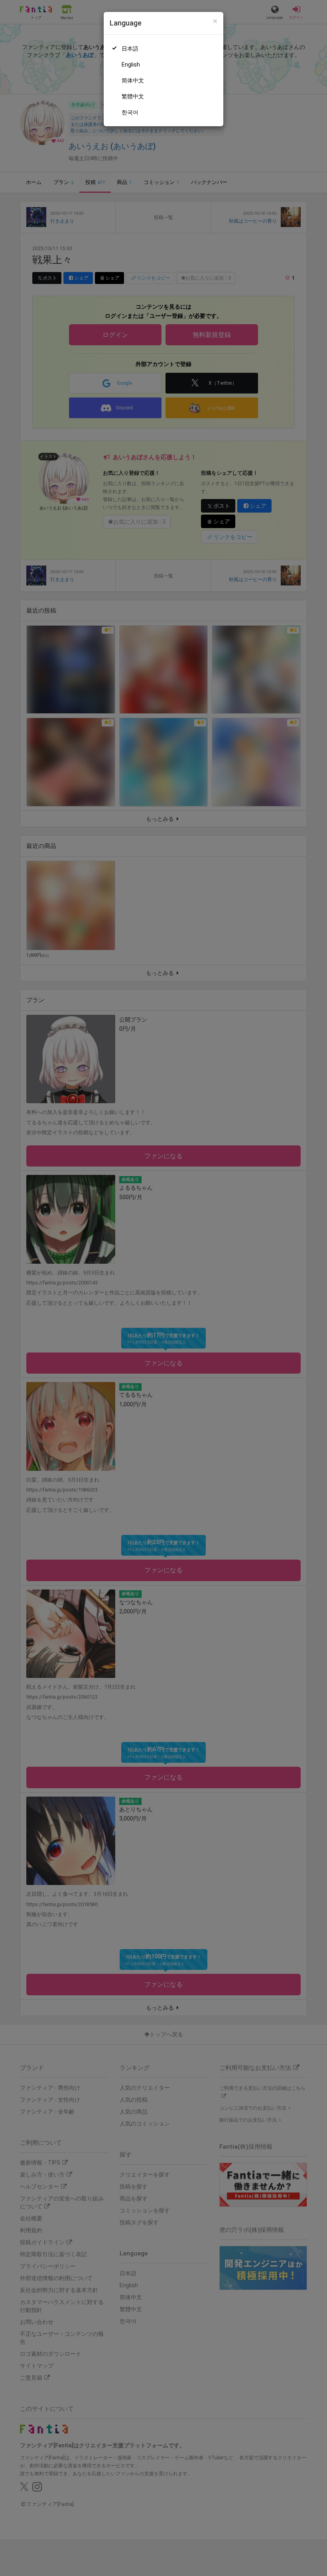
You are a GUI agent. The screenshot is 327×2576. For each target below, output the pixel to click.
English (131, 65)
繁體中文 (133, 96)
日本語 (130, 49)
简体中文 (133, 80)
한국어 (130, 112)
